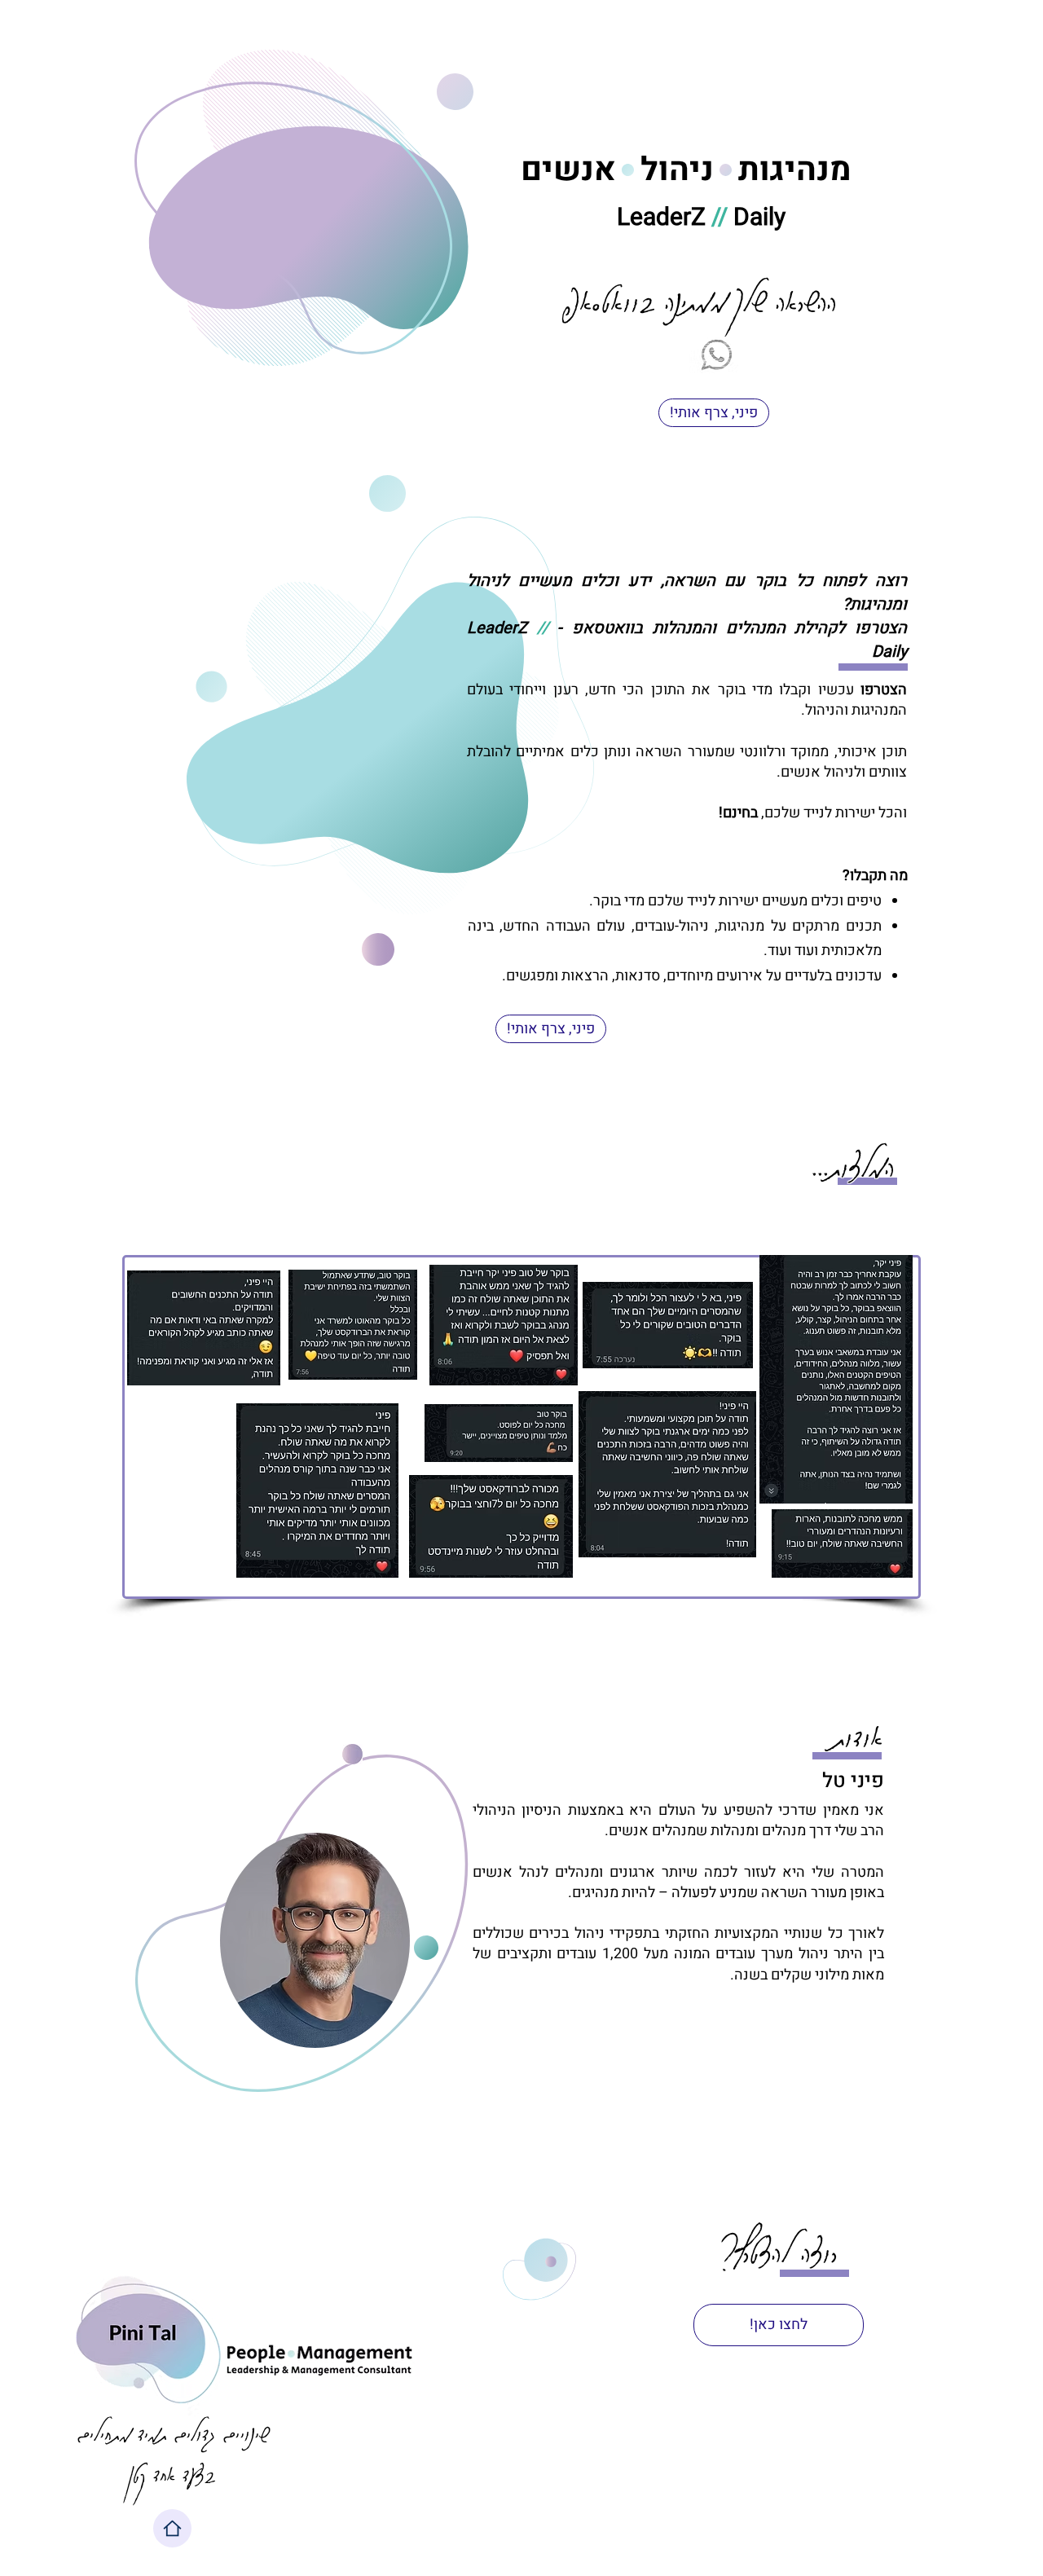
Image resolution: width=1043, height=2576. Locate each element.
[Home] (172, 2528)
